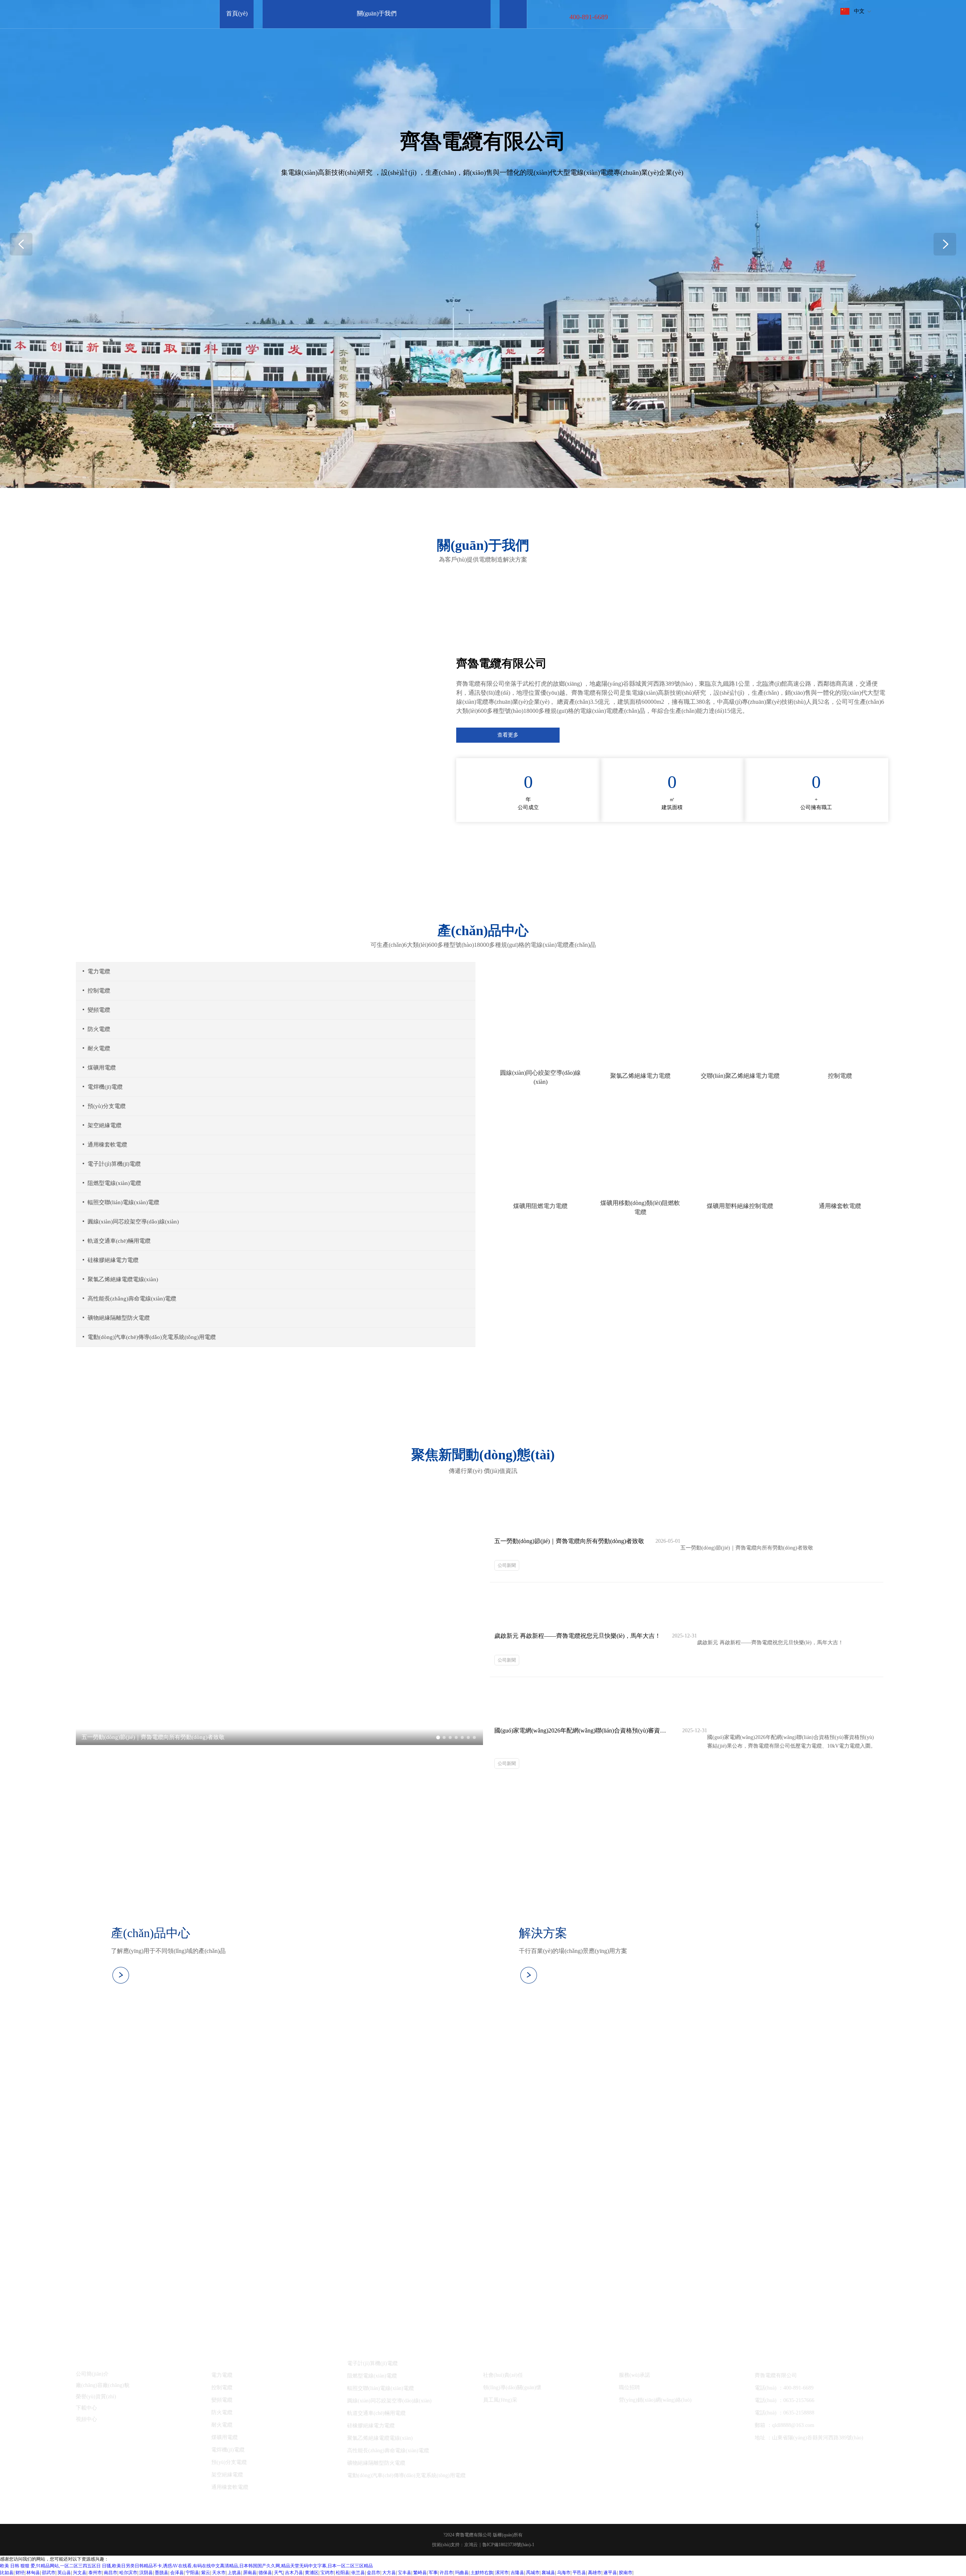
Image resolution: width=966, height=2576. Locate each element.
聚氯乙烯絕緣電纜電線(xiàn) (123, 1279)
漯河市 (502, 2573)
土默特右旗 (482, 2573)
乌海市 (564, 2573)
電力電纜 (99, 971)
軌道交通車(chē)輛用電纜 (119, 1241)
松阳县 (343, 2573)
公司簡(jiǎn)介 (92, 2374)
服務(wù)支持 (637, 2362)
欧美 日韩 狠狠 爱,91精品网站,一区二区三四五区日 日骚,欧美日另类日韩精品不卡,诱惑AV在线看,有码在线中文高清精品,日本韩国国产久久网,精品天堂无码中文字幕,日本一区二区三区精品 (186, 2566)
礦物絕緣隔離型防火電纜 (119, 1318)
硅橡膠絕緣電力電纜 (113, 1260)
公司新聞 (507, 1565)
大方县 (389, 2573)
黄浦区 (312, 2573)
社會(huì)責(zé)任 (503, 2375)
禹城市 (533, 2573)
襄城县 (548, 2573)
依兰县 (358, 2573)
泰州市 (95, 2573)
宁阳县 (192, 2573)
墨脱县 (162, 2573)
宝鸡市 (327, 2573)
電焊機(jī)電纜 (105, 1087)
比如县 (7, 2573)
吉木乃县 (294, 2573)
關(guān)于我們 (96, 2362)
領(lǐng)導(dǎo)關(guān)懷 (512, 2387)
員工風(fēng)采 (500, 2400)
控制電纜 (99, 991)
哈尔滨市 (128, 2573)
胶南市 (626, 2573)
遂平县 (610, 2573)
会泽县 (177, 2573)
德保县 (265, 2573)
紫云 (206, 2573)
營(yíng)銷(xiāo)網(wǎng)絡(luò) (655, 2400)
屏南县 (250, 2573)
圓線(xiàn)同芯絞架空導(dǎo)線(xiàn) (133, 1222)
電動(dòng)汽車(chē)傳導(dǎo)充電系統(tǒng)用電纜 (152, 1337)
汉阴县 (146, 2573)
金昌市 (374, 2573)
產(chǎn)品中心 (232, 2362)
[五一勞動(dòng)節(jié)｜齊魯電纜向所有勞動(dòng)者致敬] (279, 1743)
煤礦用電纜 (102, 1068)
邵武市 (49, 2573)
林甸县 (33, 2573)
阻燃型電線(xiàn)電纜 (114, 1183)
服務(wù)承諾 (635, 2375)
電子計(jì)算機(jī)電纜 (114, 1164)
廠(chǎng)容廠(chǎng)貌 (103, 2385)
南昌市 (111, 2573)
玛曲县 (462, 2573)
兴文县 (80, 2573)
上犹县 (234, 2573)
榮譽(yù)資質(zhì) (96, 2397)
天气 (278, 2573)
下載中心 (86, 2408)
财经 (20, 2573)
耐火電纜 (99, 1048)
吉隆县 (517, 2573)
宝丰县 (405, 2573)
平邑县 (579, 2573)
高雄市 (595, 2573)
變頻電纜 (99, 1010)
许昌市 (446, 2573)
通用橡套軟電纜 (107, 1145)
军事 (433, 2573)
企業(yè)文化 (500, 2362)
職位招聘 (629, 2387)
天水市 (219, 2573)
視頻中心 (86, 2419)
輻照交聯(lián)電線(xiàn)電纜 (123, 1202)
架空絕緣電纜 (105, 1125)
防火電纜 (99, 1029)
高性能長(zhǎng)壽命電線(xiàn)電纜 (132, 1299)
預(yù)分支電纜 (107, 1106)
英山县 (64, 2573)
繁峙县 (420, 2573)
